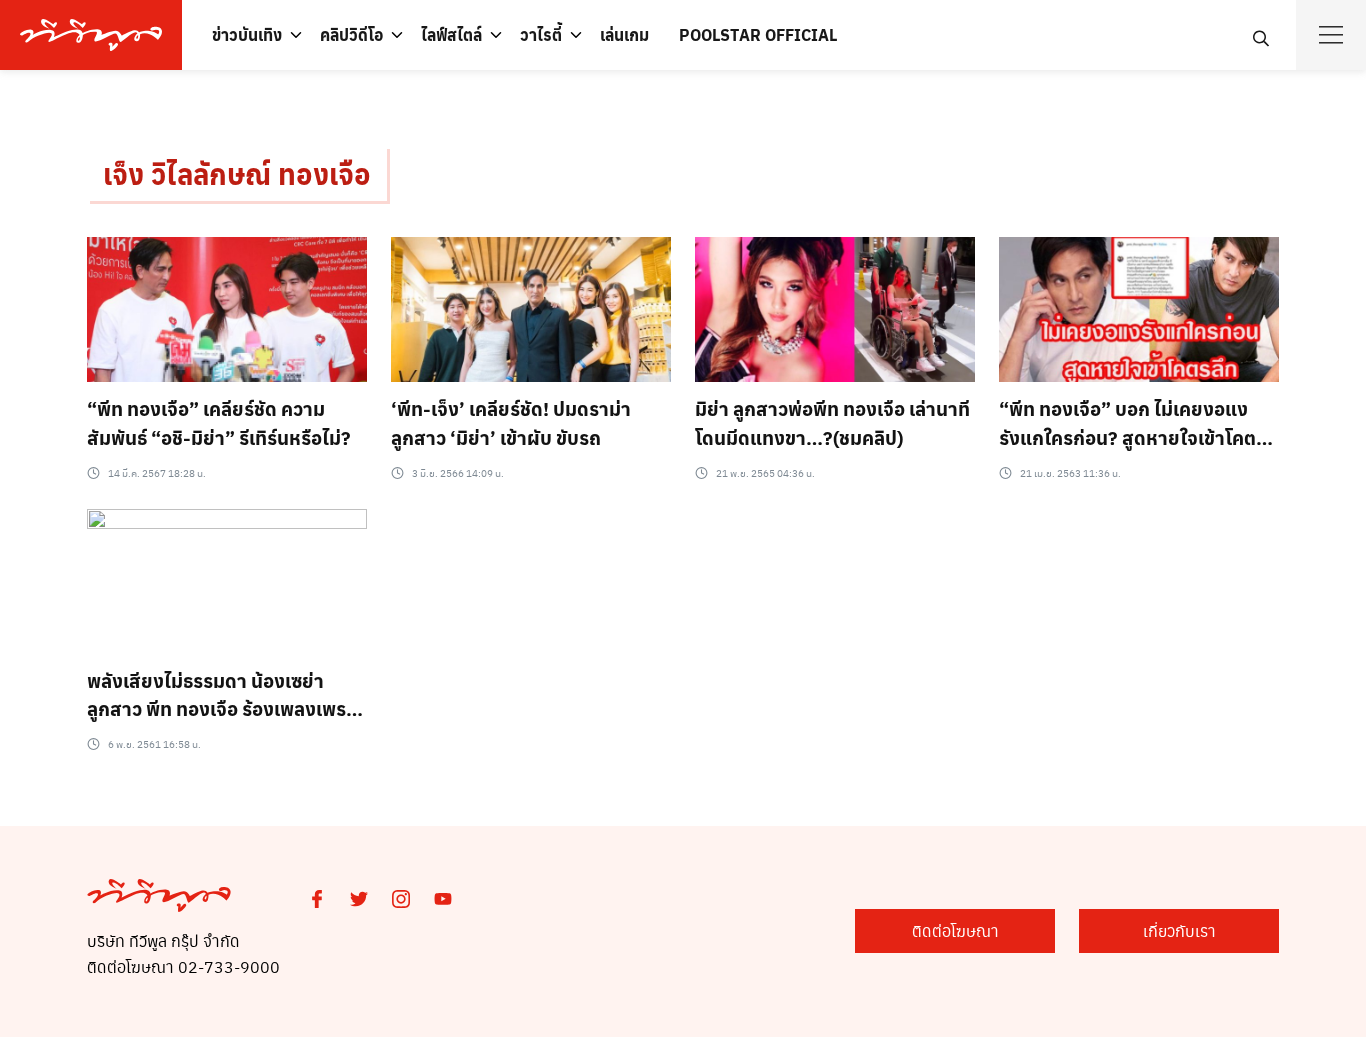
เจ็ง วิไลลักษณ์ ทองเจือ (237, 173)
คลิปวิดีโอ (351, 34)
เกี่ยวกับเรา (1179, 930)
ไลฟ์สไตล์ (451, 34)
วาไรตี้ (541, 34)
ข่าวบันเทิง (247, 34)
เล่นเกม (624, 34)
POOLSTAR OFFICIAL (758, 34)
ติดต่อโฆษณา (955, 930)
